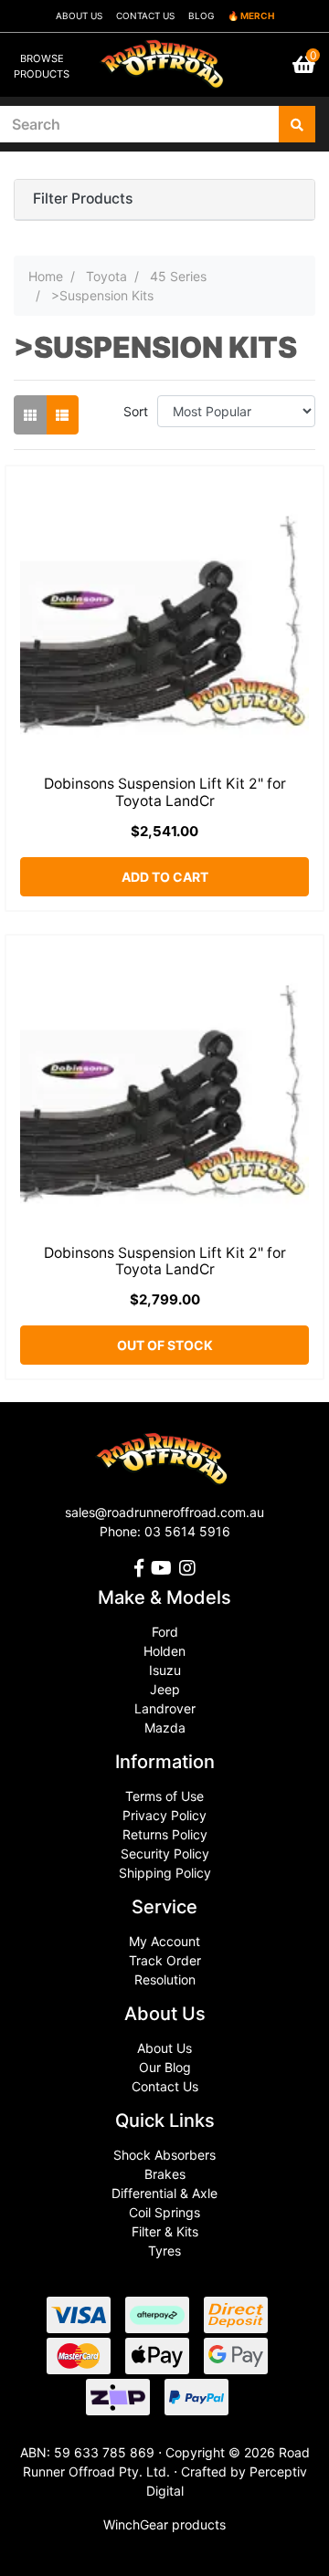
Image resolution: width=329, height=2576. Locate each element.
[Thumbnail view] (30, 415)
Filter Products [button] (83, 199)
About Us (164, 2048)
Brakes (165, 2174)
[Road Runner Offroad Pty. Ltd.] (164, 56)
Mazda (165, 1728)
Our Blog (165, 2067)
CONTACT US (145, 16)
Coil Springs (164, 2212)
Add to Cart (165, 877)
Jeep (165, 1689)
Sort (136, 411)
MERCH (257, 16)
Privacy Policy (164, 1815)
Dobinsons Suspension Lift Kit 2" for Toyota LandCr (165, 792)
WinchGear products (164, 2524)
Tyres (164, 2251)
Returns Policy (165, 1834)
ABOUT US (79, 16)
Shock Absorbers (164, 2155)
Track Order (165, 1960)
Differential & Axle (164, 2193)
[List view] (62, 415)
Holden (164, 1651)
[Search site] (297, 124)
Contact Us (165, 2086)
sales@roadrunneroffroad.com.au (164, 1512)
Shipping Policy (165, 1873)
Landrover (165, 1708)
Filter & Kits (165, 2231)
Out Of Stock (165, 1345)
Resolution (165, 1979)
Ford (165, 1632)
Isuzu (165, 1670)
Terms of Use (164, 1796)
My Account (164, 1941)
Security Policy (165, 1853)
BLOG (201, 16)
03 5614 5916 (187, 1531)
